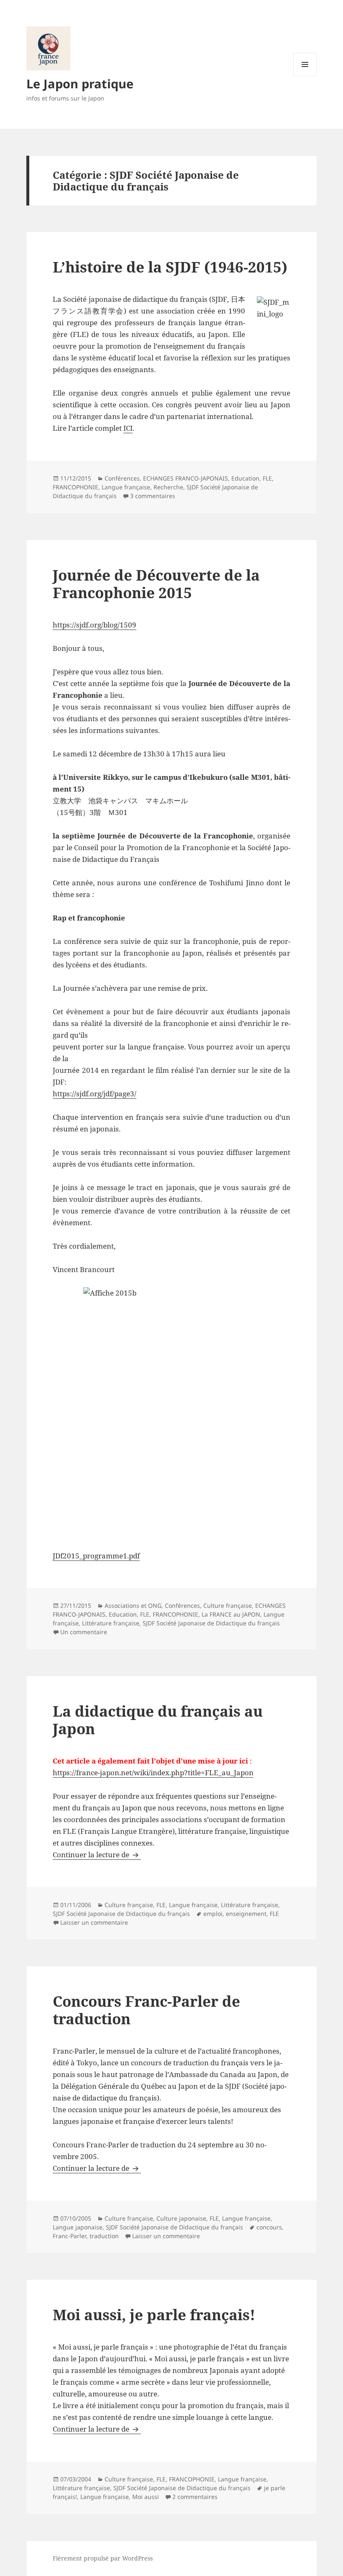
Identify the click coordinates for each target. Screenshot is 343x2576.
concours (269, 2227)
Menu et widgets (305, 76)
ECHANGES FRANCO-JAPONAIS (186, 478)
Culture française (228, 1606)
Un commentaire (84, 1632)
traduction (104, 2236)
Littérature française (111, 1623)
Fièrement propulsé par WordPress (103, 2558)
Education (245, 478)
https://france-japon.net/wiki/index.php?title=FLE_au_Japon (153, 1773)
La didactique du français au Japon (158, 1720)
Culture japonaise (181, 2218)
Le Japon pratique (80, 84)
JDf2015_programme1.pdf (96, 1556)
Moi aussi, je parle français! (154, 2315)
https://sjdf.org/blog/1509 (95, 625)
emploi (213, 1914)
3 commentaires (153, 496)
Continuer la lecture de (97, 1855)
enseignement (246, 1914)
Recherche (168, 487)
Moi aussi (146, 2497)
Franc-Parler (69, 2236)
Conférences (122, 478)
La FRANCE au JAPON (231, 1614)
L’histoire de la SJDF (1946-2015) (170, 267)
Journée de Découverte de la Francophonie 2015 (156, 584)
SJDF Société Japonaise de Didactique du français (211, 1623)
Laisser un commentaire (94, 1922)
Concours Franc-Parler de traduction (146, 2010)
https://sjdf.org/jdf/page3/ (95, 1094)
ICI (128, 428)
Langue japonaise (78, 2227)
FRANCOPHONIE (76, 487)
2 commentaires (195, 2497)
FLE (267, 478)
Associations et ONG (133, 1606)
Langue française (126, 487)
